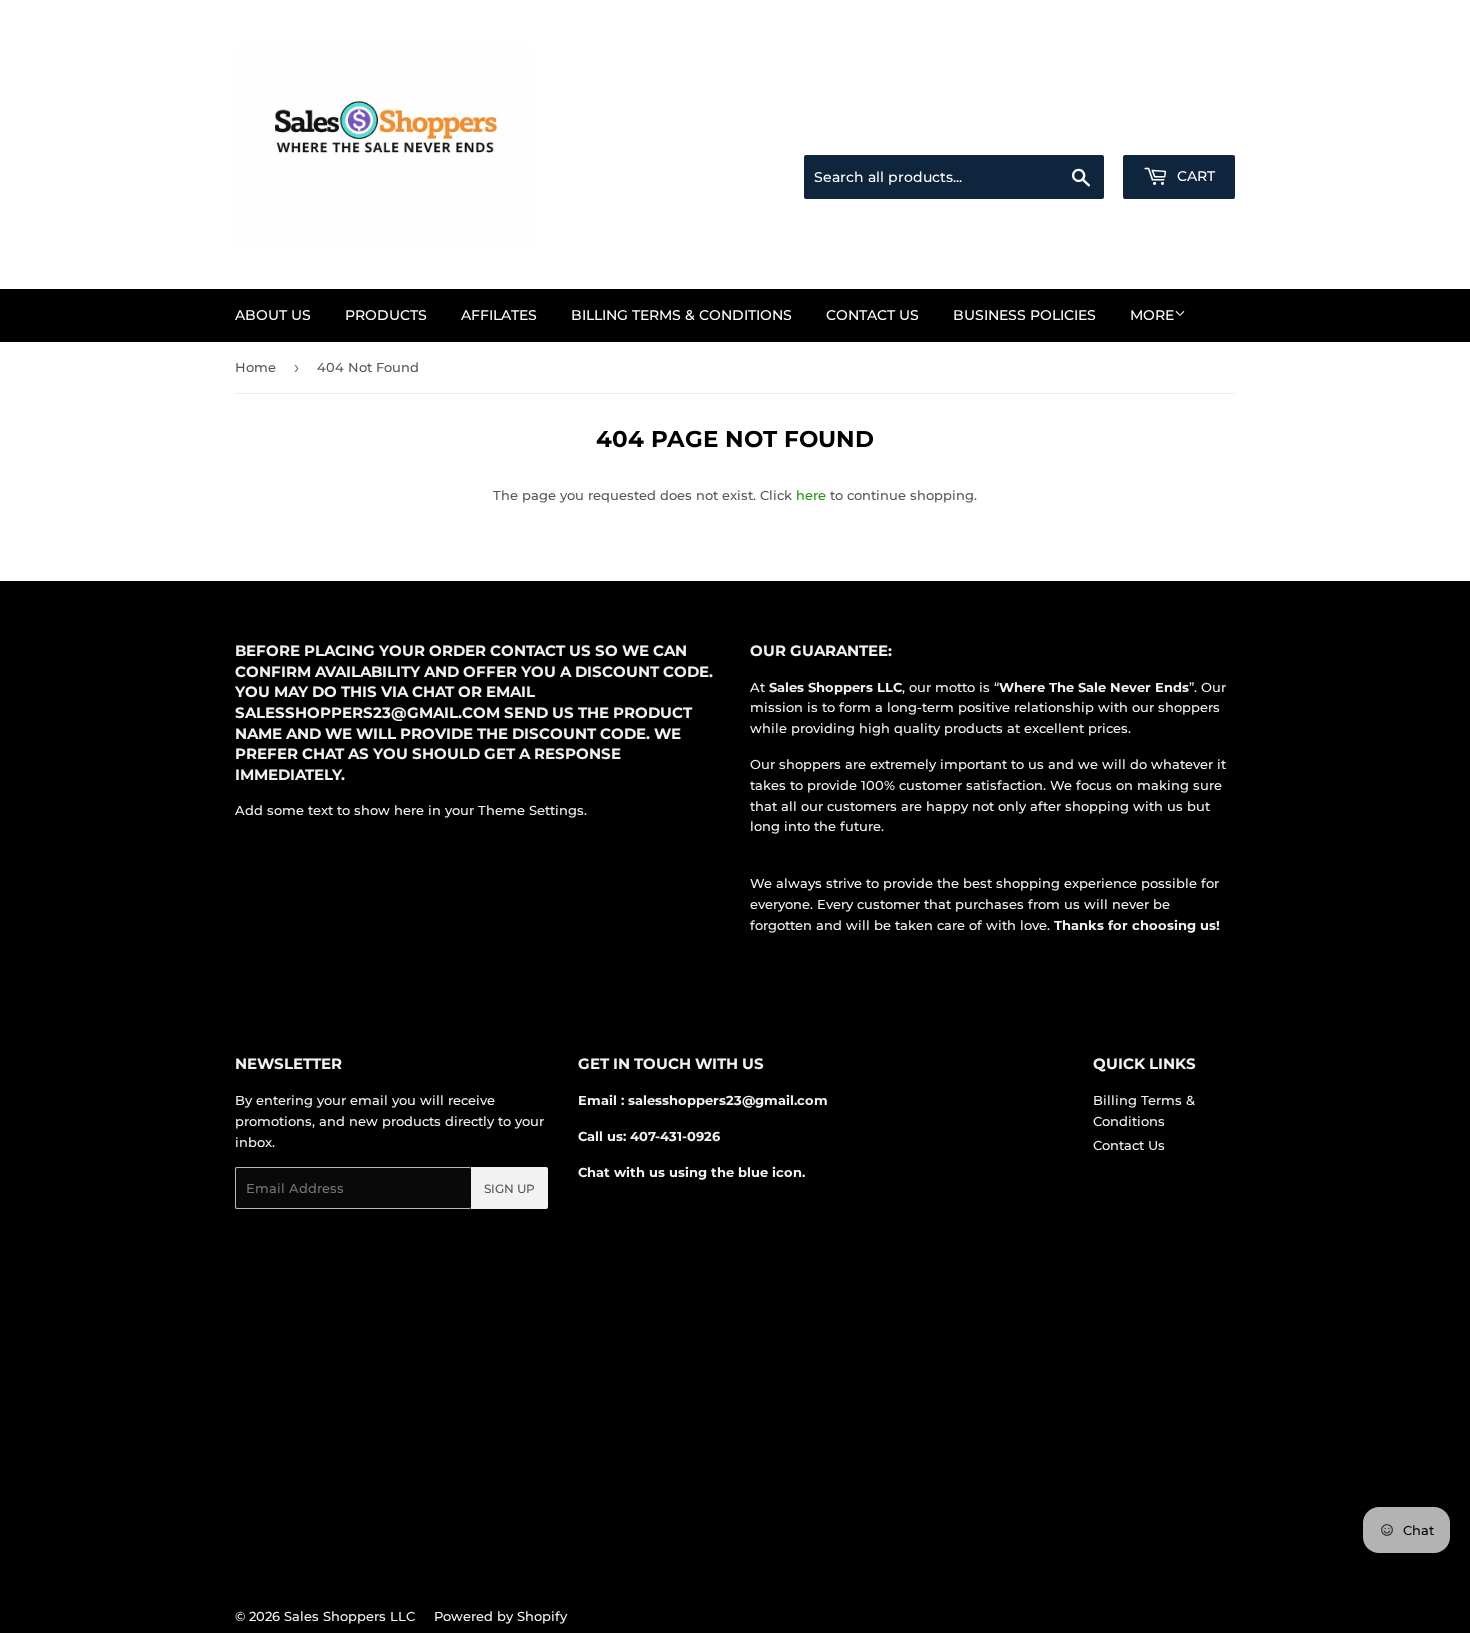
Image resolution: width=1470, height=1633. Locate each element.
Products (386, 315)
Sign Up (509, 1188)
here (811, 495)
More (1152, 315)
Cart (1194, 176)
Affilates (499, 315)
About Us (273, 315)
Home (255, 367)
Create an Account (1180, 131)
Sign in (1077, 131)
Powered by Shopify (500, 1616)
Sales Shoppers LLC (349, 1616)
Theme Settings (531, 810)
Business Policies (1024, 315)
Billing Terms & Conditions (681, 315)
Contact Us (872, 315)
